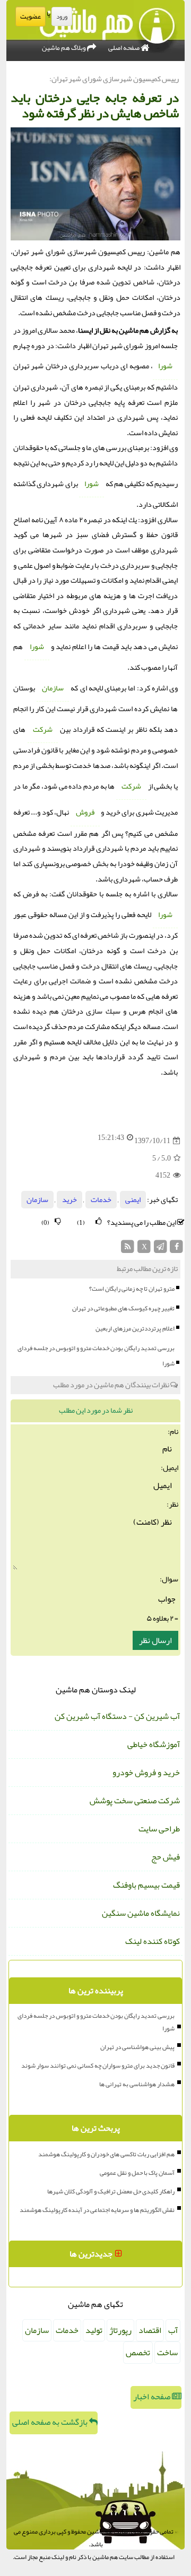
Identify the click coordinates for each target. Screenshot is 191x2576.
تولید (94, 2330)
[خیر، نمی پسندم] (58, 1221)
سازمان (53, 688)
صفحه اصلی (124, 48)
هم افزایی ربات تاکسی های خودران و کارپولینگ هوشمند (106, 2154)
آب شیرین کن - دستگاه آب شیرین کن (117, 1716)
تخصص (138, 2353)
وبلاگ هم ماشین (64, 48)
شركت (43, 729)
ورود (62, 16)
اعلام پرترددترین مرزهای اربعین (135, 1328)
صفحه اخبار (153, 2397)
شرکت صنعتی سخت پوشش (135, 1801)
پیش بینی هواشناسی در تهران (137, 2047)
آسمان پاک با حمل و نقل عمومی (137, 2173)
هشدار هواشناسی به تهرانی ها (137, 2084)
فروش (85, 812)
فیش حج (166, 1857)
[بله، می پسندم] (99, 1221)
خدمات (101, 1200)
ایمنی (133, 1200)
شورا (165, 366)
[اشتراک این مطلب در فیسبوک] (176, 1250)
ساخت (167, 2353)
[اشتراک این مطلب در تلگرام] (160, 1250)
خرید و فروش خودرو (146, 1773)
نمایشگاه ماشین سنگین (141, 1913)
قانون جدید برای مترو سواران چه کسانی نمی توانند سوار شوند (98, 2065)
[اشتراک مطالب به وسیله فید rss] (128, 1250)
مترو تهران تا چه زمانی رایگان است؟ (132, 1289)
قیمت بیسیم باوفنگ (146, 1885)
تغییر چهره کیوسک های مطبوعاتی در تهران (123, 1308)
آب (173, 2330)
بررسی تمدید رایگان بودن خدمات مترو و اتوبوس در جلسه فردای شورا (96, 1356)
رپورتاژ (120, 2330)
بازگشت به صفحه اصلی (51, 2422)
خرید (70, 1200)
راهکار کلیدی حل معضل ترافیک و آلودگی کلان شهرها (111, 2191)
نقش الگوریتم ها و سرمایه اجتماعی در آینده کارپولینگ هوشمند (97, 2210)
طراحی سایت (159, 1829)
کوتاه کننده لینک (153, 1941)
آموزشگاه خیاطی (154, 1744)
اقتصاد (150, 2330)
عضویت (31, 16)
